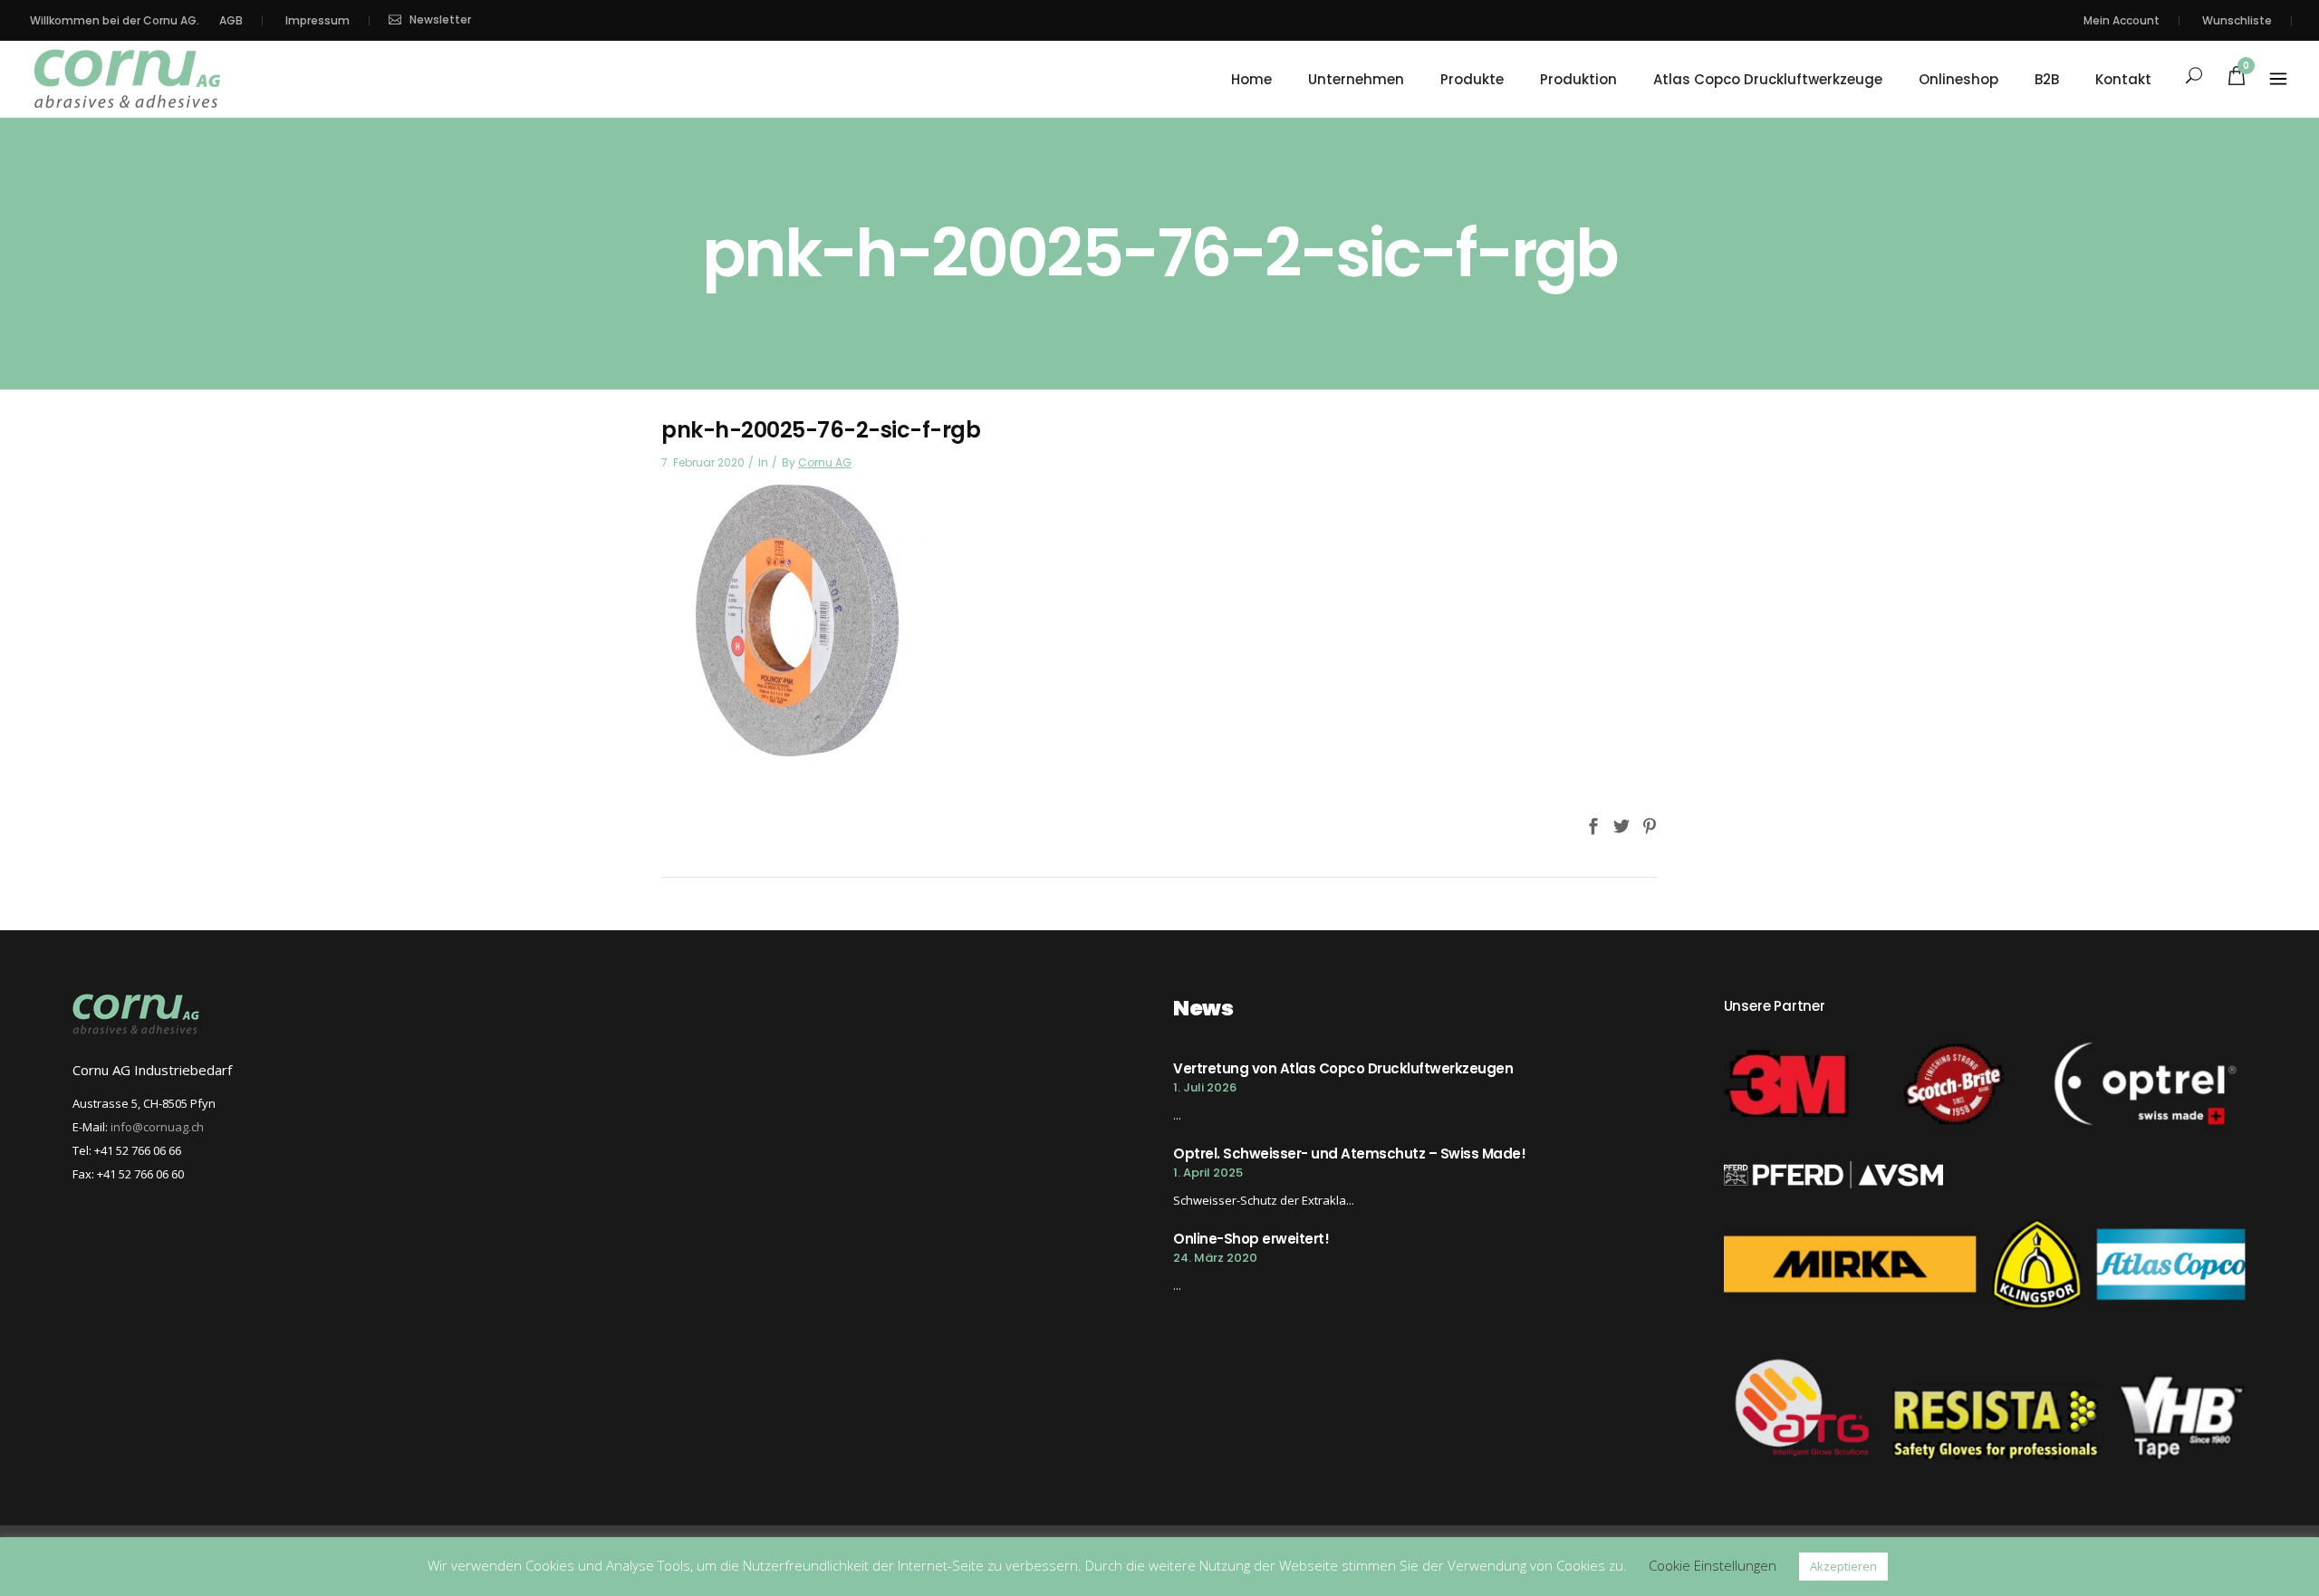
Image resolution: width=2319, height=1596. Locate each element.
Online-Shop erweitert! (1251, 1239)
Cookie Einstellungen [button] (1713, 1565)
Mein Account (2122, 20)
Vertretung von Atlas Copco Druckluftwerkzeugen (1343, 1068)
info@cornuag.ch (157, 1127)
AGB (231, 20)
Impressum (318, 20)
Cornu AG (825, 462)
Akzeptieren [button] (1843, 1566)
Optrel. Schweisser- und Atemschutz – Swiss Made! (1349, 1154)
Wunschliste (2237, 20)
